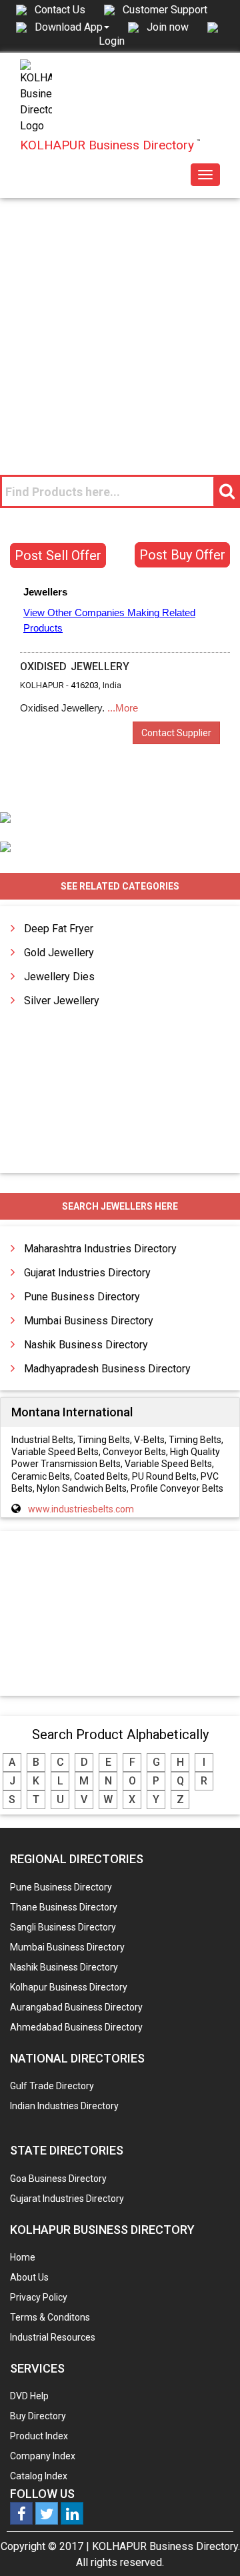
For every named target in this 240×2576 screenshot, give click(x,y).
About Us (29, 2277)
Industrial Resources (53, 2337)
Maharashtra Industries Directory (100, 1249)
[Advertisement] (120, 325)
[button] (72, 27)
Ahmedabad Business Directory (76, 2027)
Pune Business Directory (82, 1297)
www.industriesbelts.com (81, 1509)
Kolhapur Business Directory (69, 1987)
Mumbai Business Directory (89, 1321)
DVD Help (29, 2396)
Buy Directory (38, 2416)
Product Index (39, 2436)
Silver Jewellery (62, 1001)
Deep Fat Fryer (59, 929)
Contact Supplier (176, 733)
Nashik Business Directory (86, 1345)
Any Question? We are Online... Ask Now (209, 2545)
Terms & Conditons (50, 2317)
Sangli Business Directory (63, 1927)
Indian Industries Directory (64, 2106)
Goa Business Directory (58, 2179)
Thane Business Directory (64, 1907)
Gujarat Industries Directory (87, 1273)
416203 (85, 685)
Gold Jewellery (59, 953)
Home (23, 2257)
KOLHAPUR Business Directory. (166, 2546)
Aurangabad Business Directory (76, 2007)
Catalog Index (39, 2476)
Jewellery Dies (59, 977)
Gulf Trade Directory (52, 2086)
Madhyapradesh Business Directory (107, 1369)
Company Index (43, 2456)
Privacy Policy (39, 2297)
